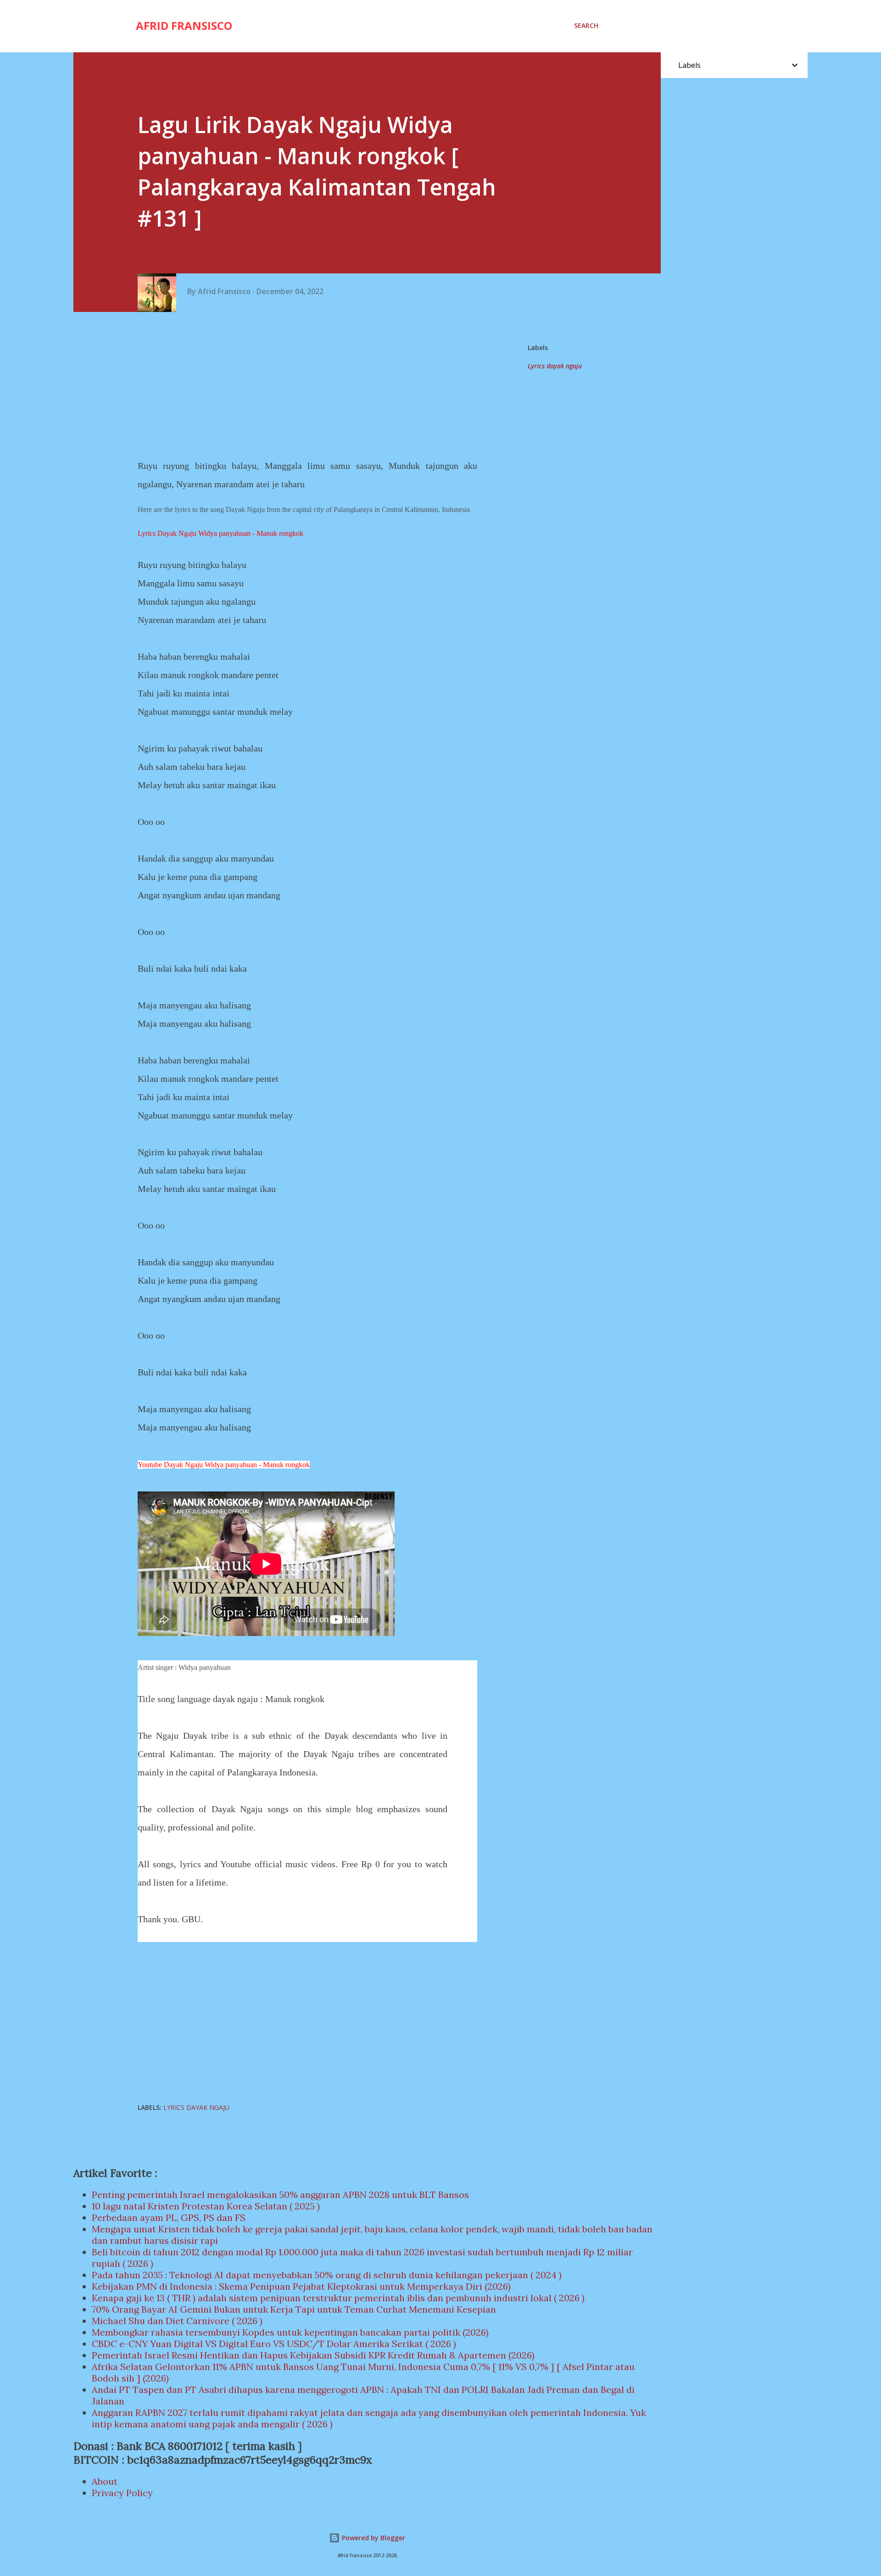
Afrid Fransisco (184, 25)
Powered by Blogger (373, 2538)
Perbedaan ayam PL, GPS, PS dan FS (169, 2217)
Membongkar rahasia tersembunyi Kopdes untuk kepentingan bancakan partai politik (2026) (290, 2332)
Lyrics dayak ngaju (555, 366)
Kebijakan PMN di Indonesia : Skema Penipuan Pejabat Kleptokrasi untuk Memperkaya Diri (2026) (301, 2286)
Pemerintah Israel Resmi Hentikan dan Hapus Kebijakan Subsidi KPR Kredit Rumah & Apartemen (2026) (313, 2355)
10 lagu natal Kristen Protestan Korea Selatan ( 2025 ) (206, 2206)
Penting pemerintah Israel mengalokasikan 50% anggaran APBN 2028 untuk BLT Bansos (280, 2195)
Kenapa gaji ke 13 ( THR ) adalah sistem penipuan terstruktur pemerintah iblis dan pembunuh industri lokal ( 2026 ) (338, 2298)
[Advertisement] (311, 385)
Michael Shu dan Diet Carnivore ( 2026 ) (177, 2321)
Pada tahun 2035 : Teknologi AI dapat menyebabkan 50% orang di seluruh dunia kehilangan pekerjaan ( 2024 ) (327, 2275)
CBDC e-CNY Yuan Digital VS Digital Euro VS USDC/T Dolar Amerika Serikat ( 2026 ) (274, 2344)
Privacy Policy (122, 2493)
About (105, 2481)
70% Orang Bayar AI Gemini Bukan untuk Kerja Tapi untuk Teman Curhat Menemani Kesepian (294, 2309)
